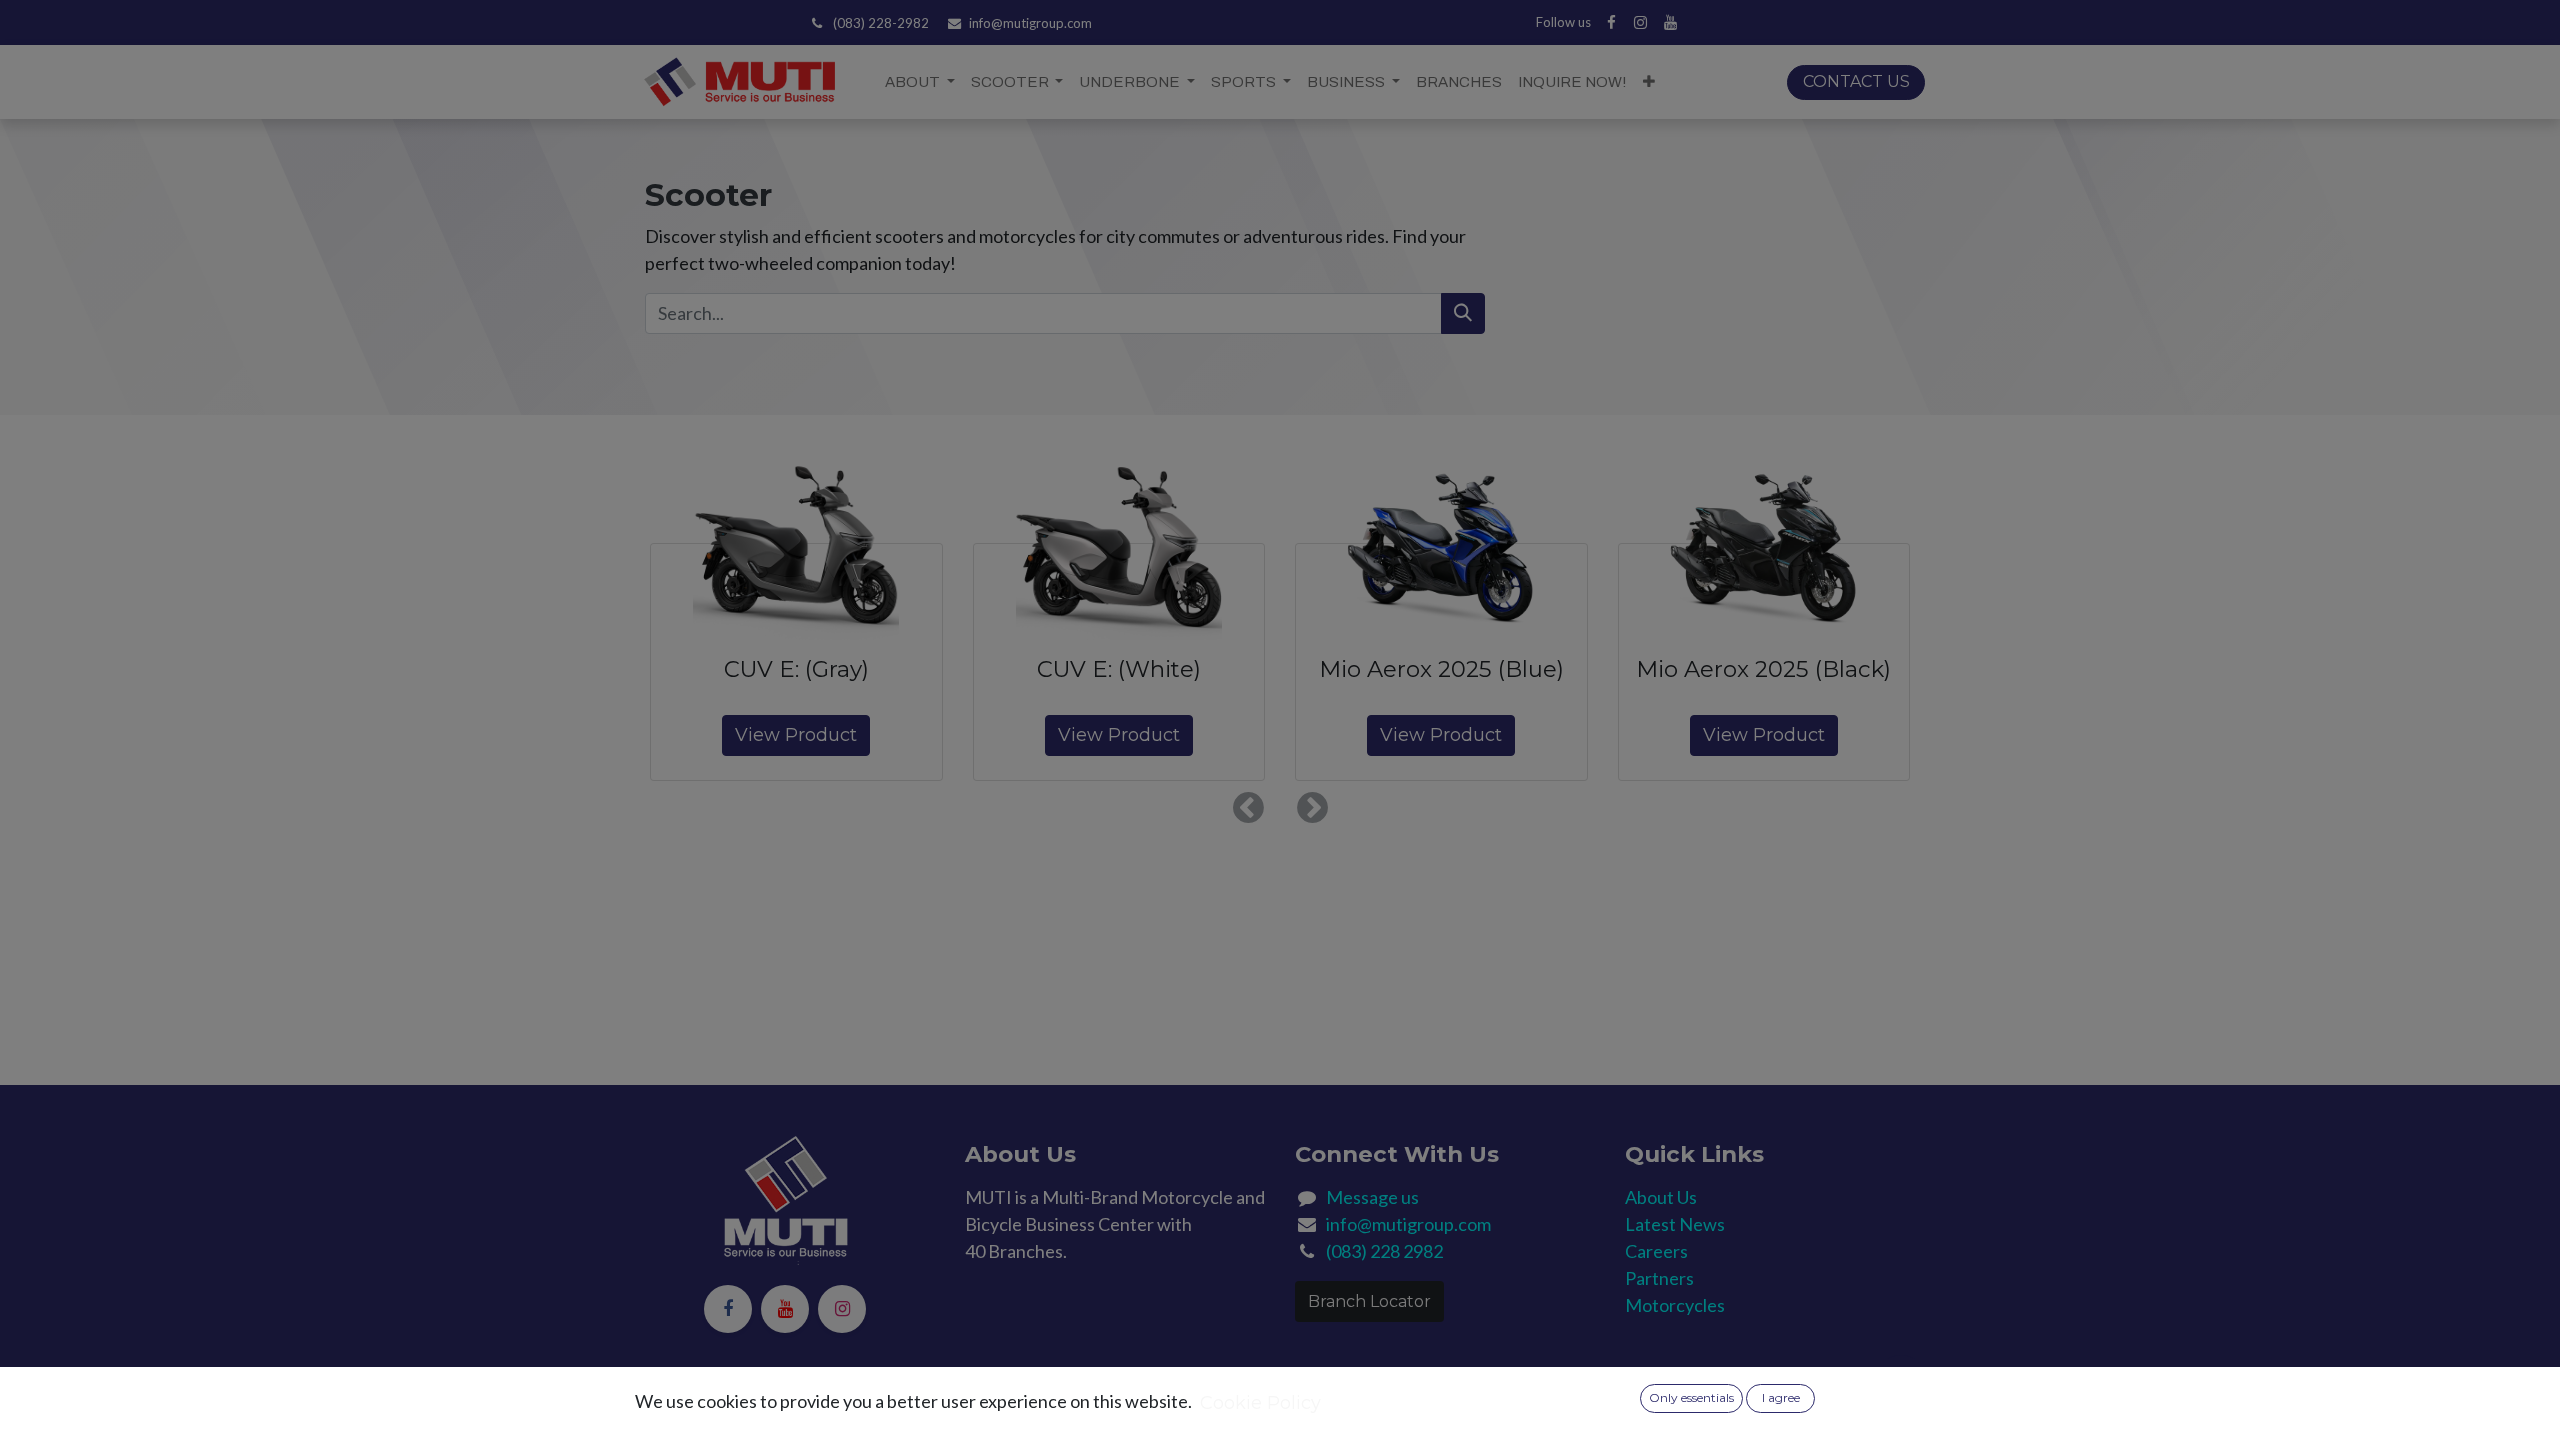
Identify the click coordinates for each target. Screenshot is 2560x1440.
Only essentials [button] (1691, 1397)
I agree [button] (1781, 1397)
